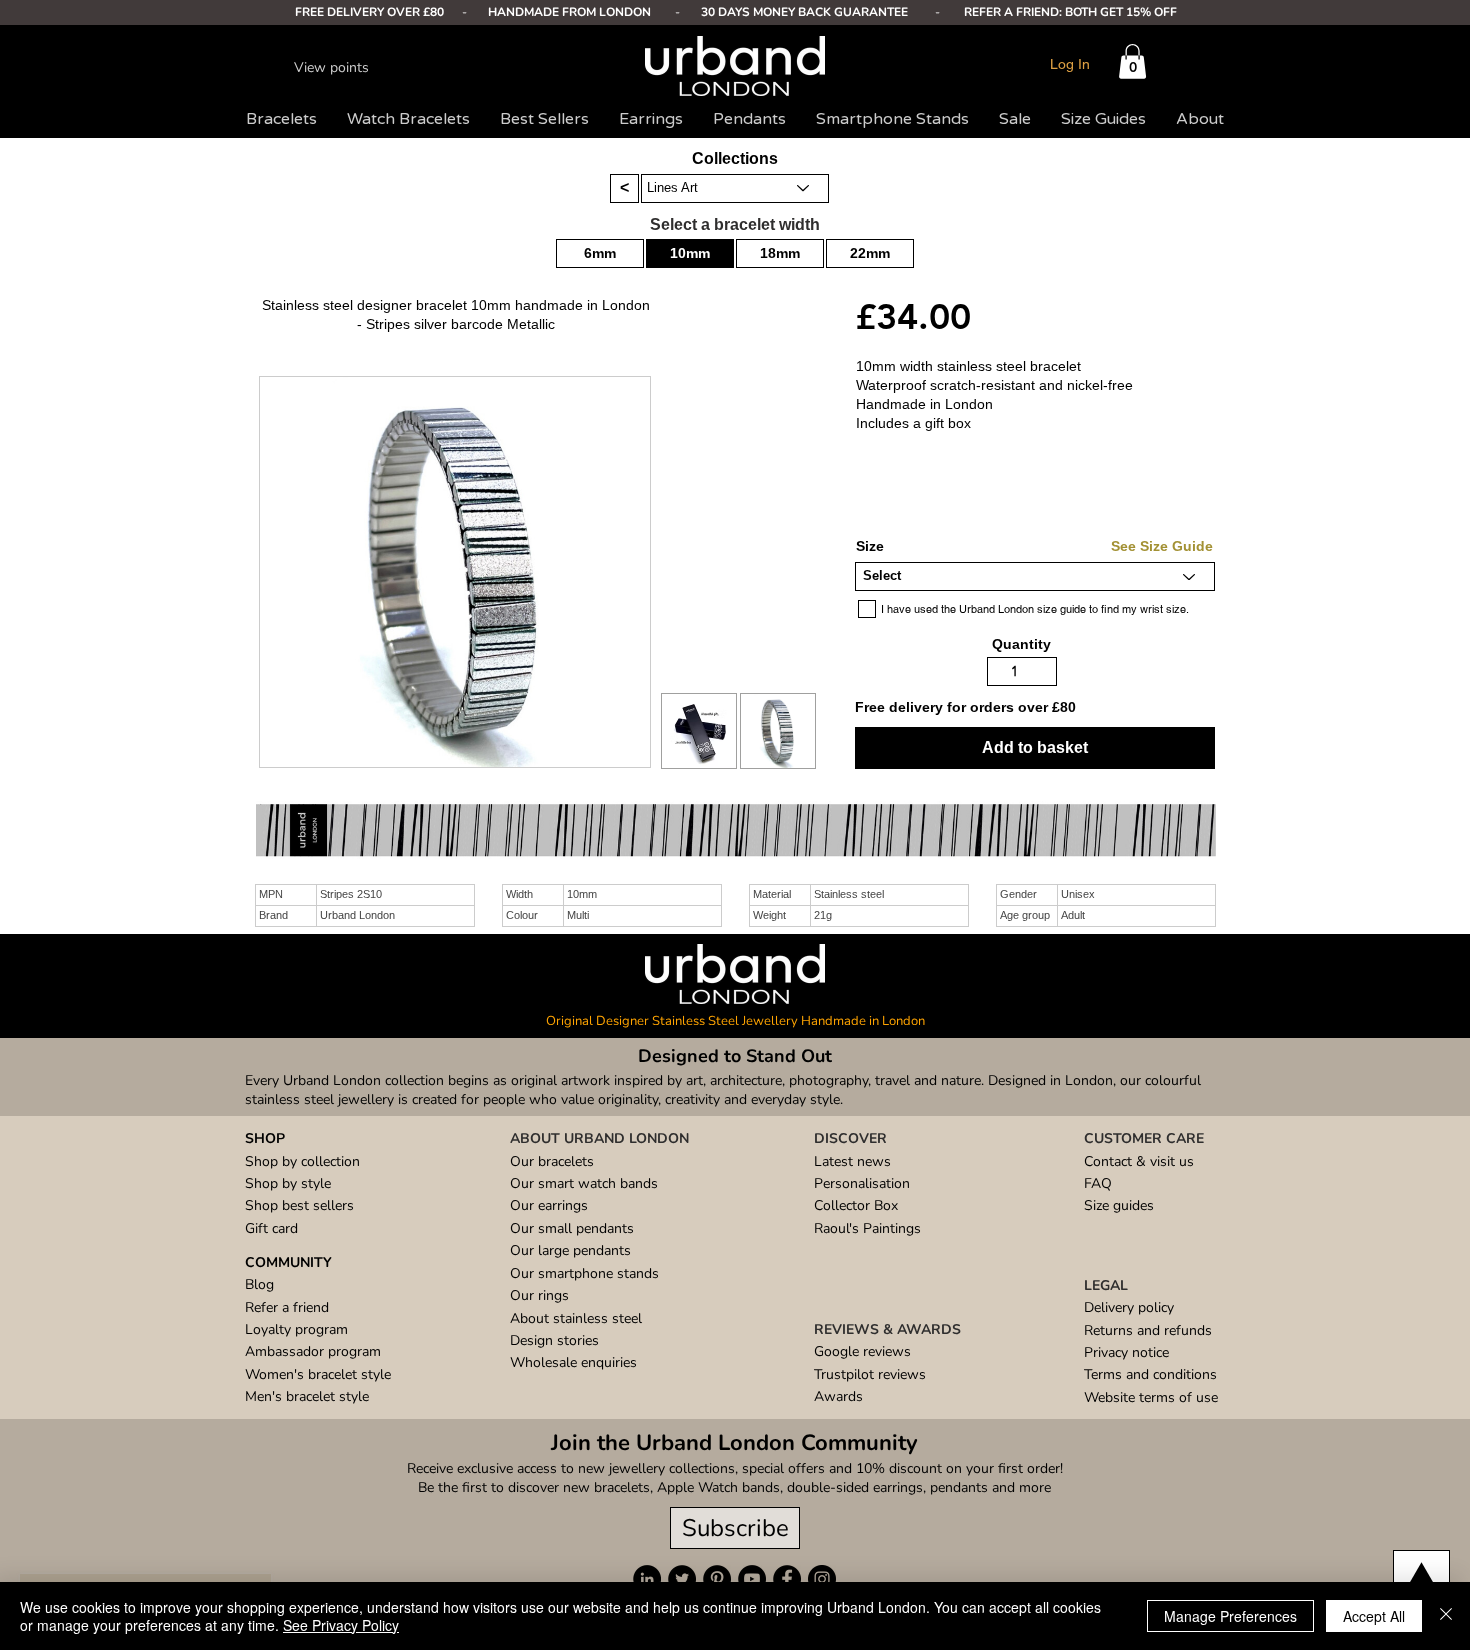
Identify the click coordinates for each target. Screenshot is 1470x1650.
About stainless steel (576, 1318)
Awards (838, 1396)
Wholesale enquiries (573, 1362)
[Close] (1446, 1616)
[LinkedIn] (647, 1579)
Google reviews (862, 1351)
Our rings (539, 1295)
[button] (1132, 61)
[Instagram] (822, 1579)
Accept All (1374, 1616)
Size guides (1119, 1205)
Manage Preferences (1230, 1616)
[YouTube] (752, 1579)
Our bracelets (552, 1161)
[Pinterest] (717, 1579)
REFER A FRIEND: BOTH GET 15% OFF (1070, 12)
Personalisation (862, 1183)
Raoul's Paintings (867, 1228)
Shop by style (288, 1183)
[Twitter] (682, 1579)
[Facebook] (787, 1579)
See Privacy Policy (341, 1625)
